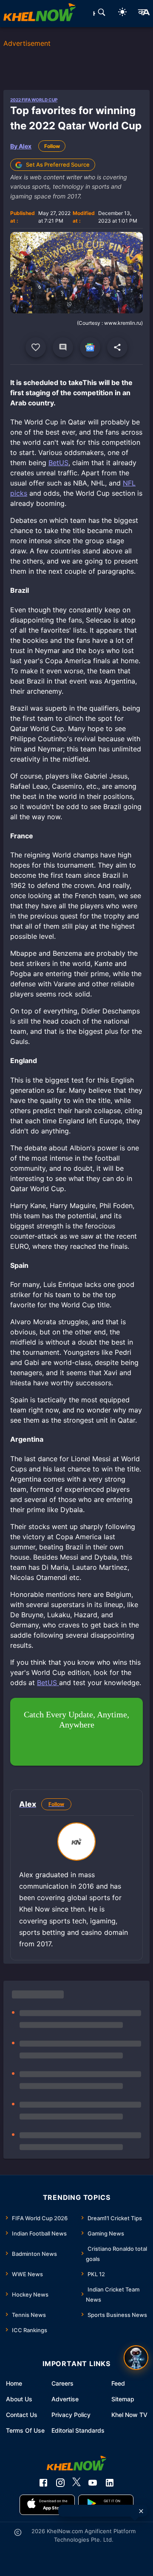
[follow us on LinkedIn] (110, 2483)
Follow (52, 146)
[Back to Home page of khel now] (40, 14)
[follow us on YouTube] (93, 2483)
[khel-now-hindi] (144, 14)
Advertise (65, 2399)
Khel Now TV (129, 2415)
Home (14, 2383)
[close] (141, 2511)
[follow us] (90, 347)
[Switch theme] (122, 13)
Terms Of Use (25, 2430)
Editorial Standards (78, 2430)
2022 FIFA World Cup (34, 100)
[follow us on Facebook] (43, 2483)
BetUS (58, 463)
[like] (36, 347)
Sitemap (123, 2399)
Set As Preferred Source (58, 165)
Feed (118, 2383)
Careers (62, 2383)
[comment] (63, 347)
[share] (117, 347)
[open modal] (136, 2358)
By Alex (21, 146)
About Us (19, 2399)
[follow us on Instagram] (60, 2483)
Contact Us (22, 2415)
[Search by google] (102, 14)
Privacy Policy (71, 2415)
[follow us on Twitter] (76, 2483)
